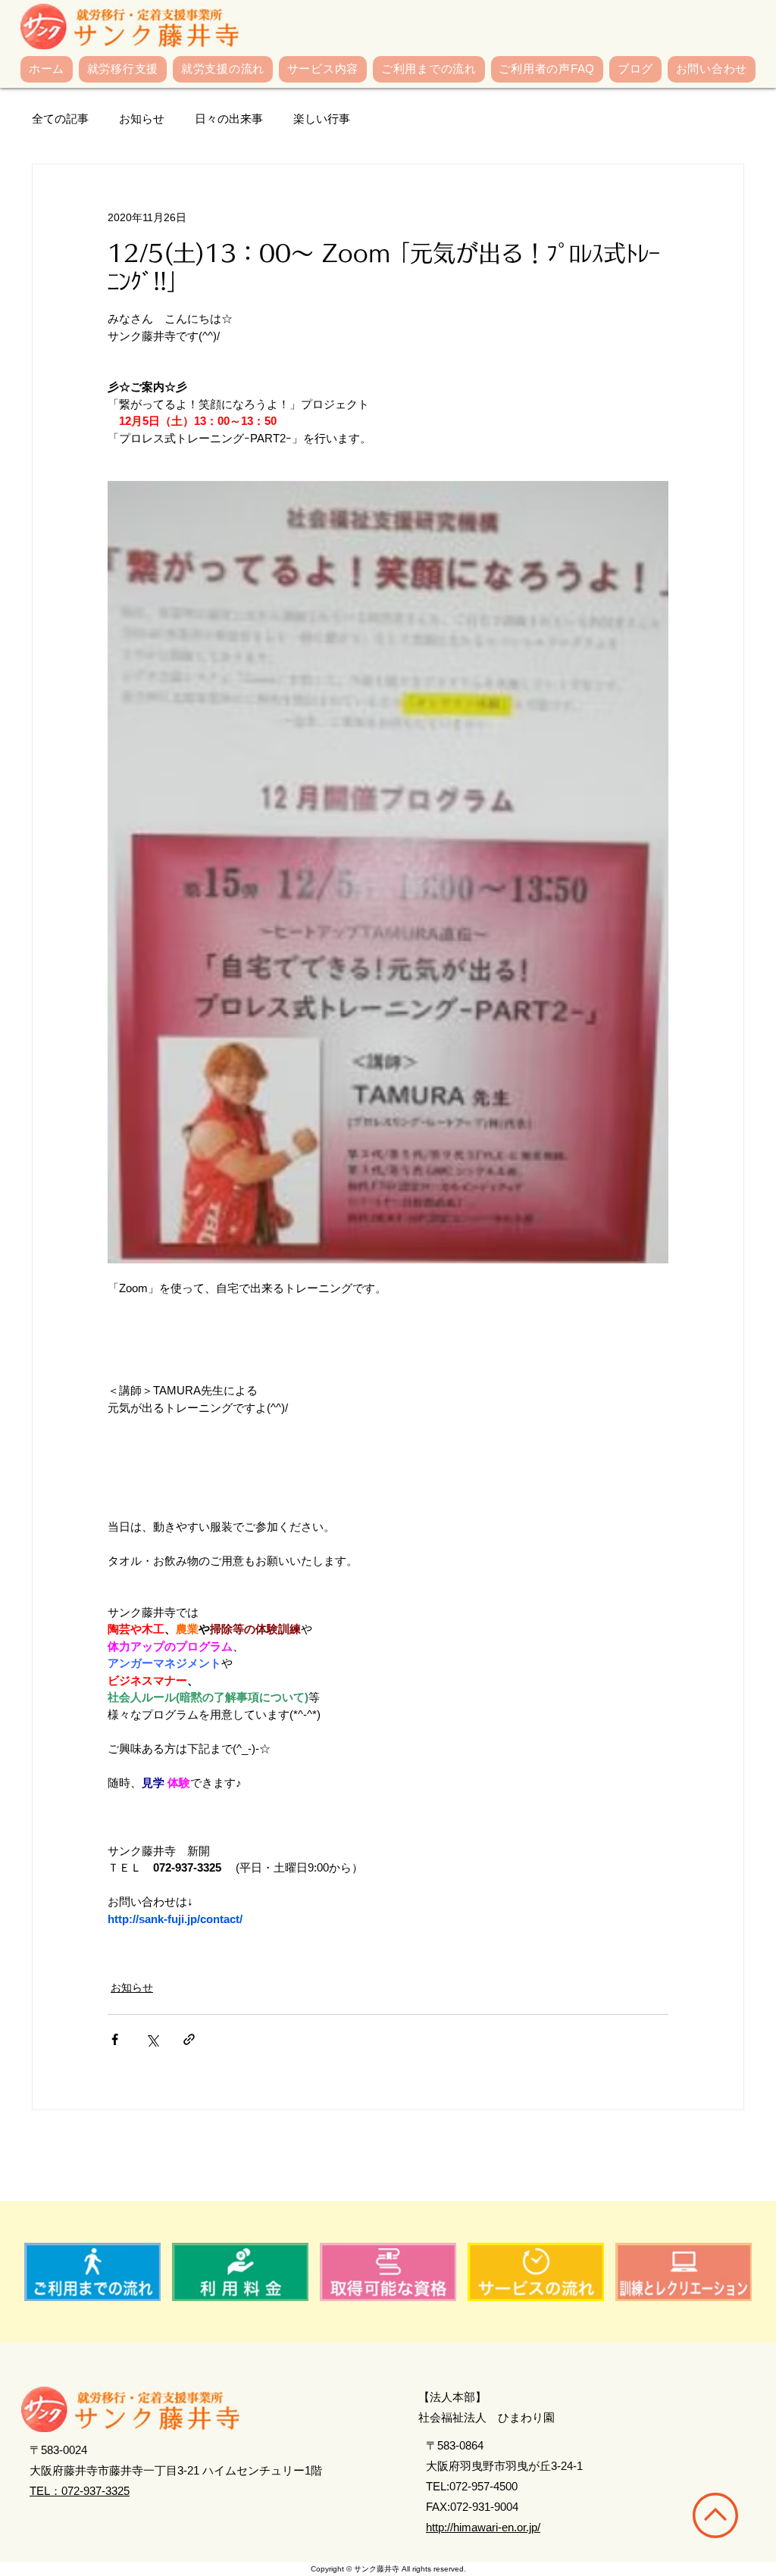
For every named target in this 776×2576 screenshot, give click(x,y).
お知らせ (142, 119)
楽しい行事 (322, 119)
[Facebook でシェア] (115, 2039)
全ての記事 (60, 119)
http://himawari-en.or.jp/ (483, 2527)
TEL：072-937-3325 (80, 2491)
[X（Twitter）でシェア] (152, 2039)
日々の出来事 (229, 119)
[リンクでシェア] (189, 2039)
